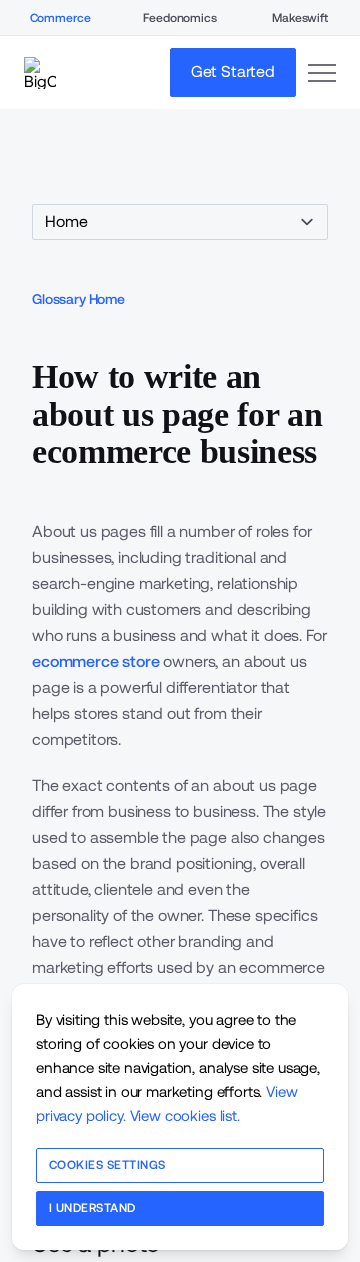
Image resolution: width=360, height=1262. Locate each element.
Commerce (60, 18)
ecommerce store (96, 661)
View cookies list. (185, 1115)
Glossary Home (78, 299)
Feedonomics (179, 18)
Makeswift (300, 18)
